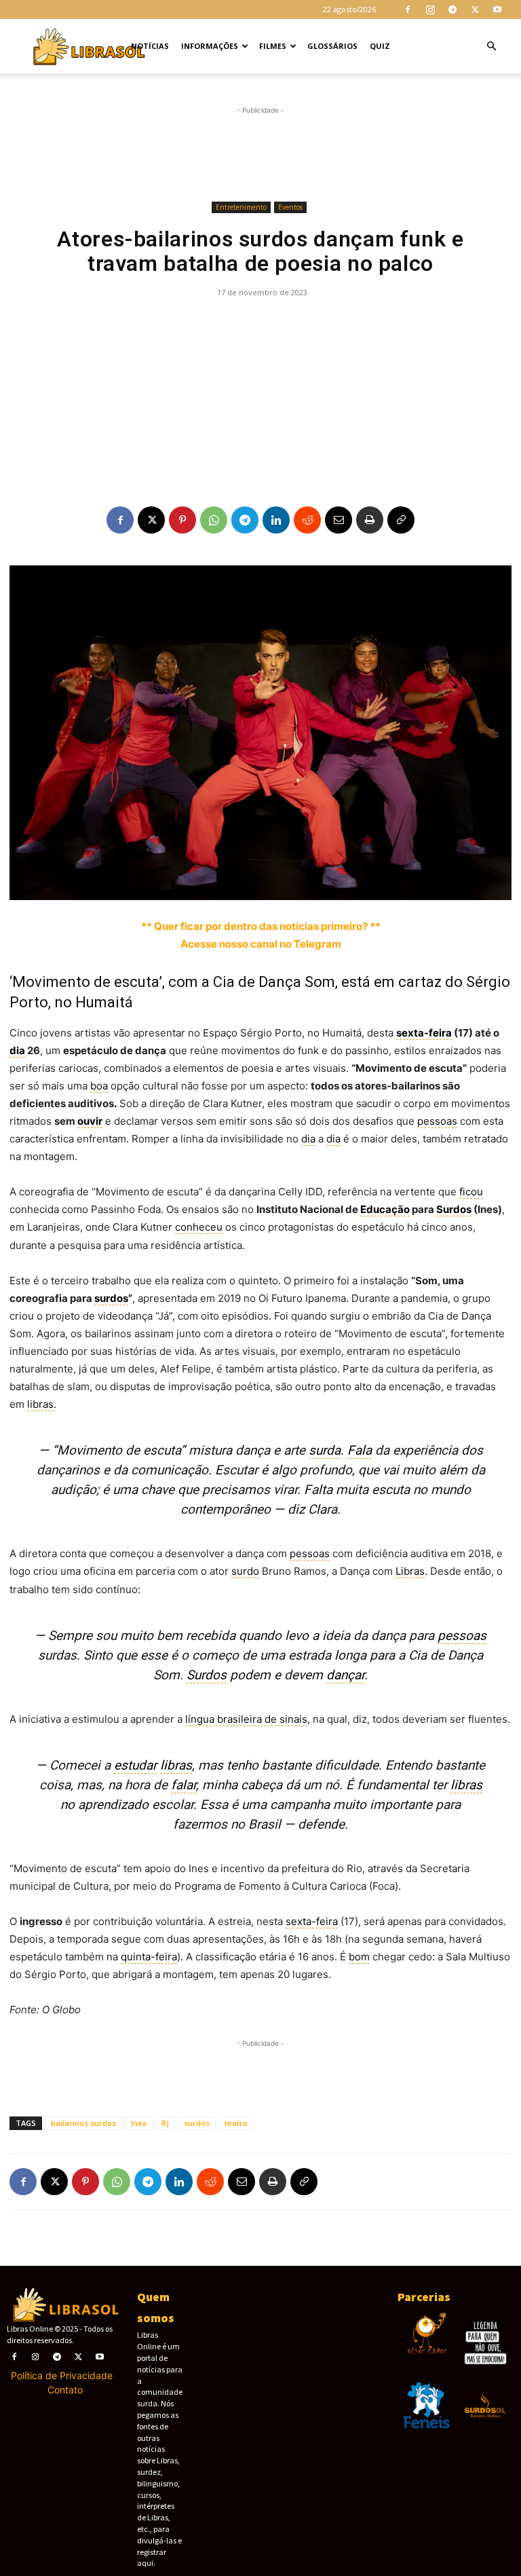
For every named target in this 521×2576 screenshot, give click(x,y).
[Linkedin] (276, 520)
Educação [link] (385, 1209)
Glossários (332, 46)
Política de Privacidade (62, 2375)
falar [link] (184, 1785)
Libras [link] (410, 1571)
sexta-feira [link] (424, 1033)
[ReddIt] (307, 520)
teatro (236, 2123)
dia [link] (17, 1050)
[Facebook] (408, 10)
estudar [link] (135, 1765)
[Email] (339, 520)
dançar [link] (345, 1675)
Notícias (150, 46)
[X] (475, 10)
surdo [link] (245, 1571)
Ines (139, 2123)
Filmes (273, 46)
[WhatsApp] (214, 520)
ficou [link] (471, 1192)
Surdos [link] (454, 1209)
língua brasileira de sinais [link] (246, 1719)
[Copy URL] (401, 520)
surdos (197, 2123)
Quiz (380, 46)
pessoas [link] (437, 1121)
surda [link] (325, 1450)
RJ (165, 2123)
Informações (210, 46)
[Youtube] (497, 10)
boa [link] (99, 1086)
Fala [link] (360, 1450)
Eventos (290, 207)
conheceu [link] (199, 1227)
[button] (491, 46)
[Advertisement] (260, 154)
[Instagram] (430, 10)
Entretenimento (241, 207)
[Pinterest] (182, 520)
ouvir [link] (90, 1121)
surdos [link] (111, 1298)
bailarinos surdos (83, 2123)
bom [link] (359, 1957)
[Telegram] (452, 10)
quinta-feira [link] (149, 1957)
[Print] (370, 520)
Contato (65, 2390)
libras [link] (40, 1404)
